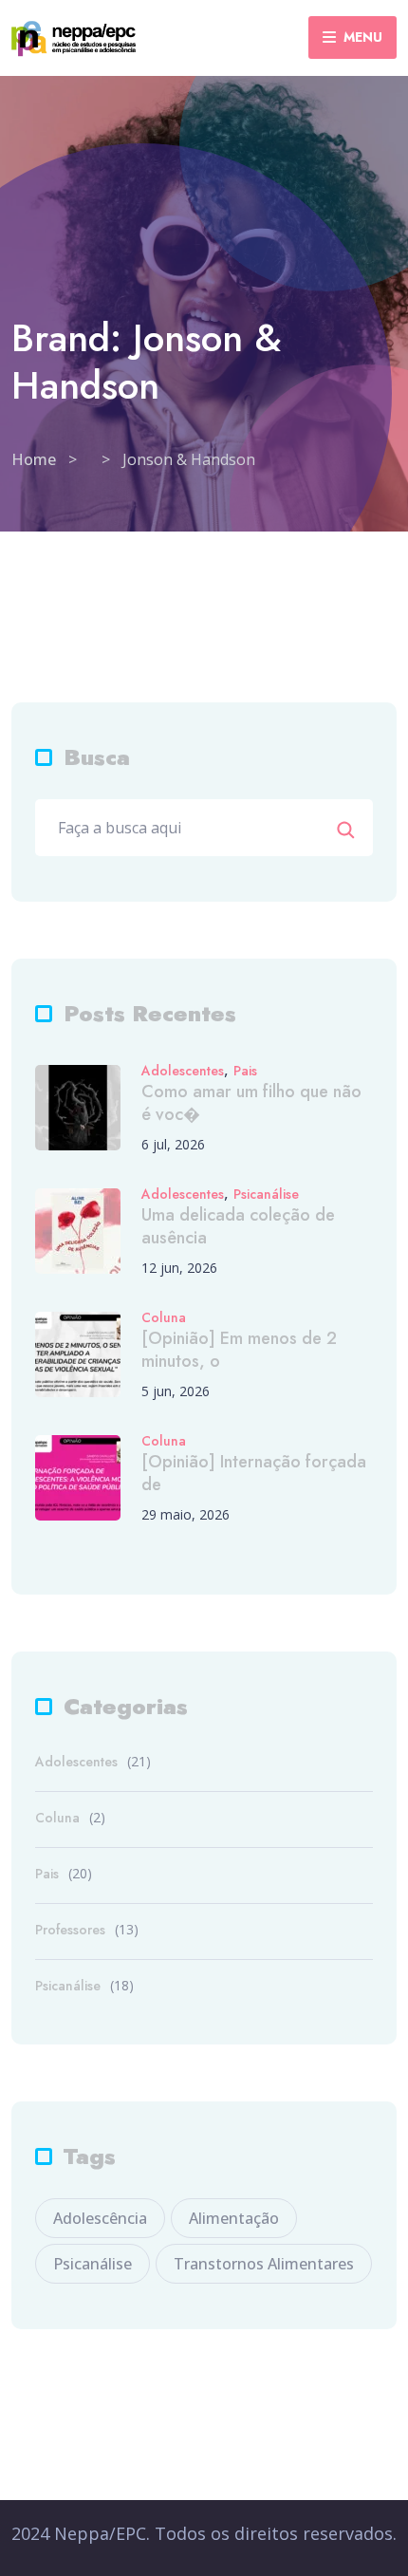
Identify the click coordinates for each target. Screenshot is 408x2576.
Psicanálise (266, 1195)
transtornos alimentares (264, 2264)
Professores (70, 1930)
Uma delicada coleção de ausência (238, 1226)
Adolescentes (183, 1071)
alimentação (234, 2218)
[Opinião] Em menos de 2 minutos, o (239, 1350)
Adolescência (100, 2218)
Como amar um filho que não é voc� (251, 1103)
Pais (245, 1071)
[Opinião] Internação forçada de (254, 1473)
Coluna (164, 1318)
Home (34, 459)
